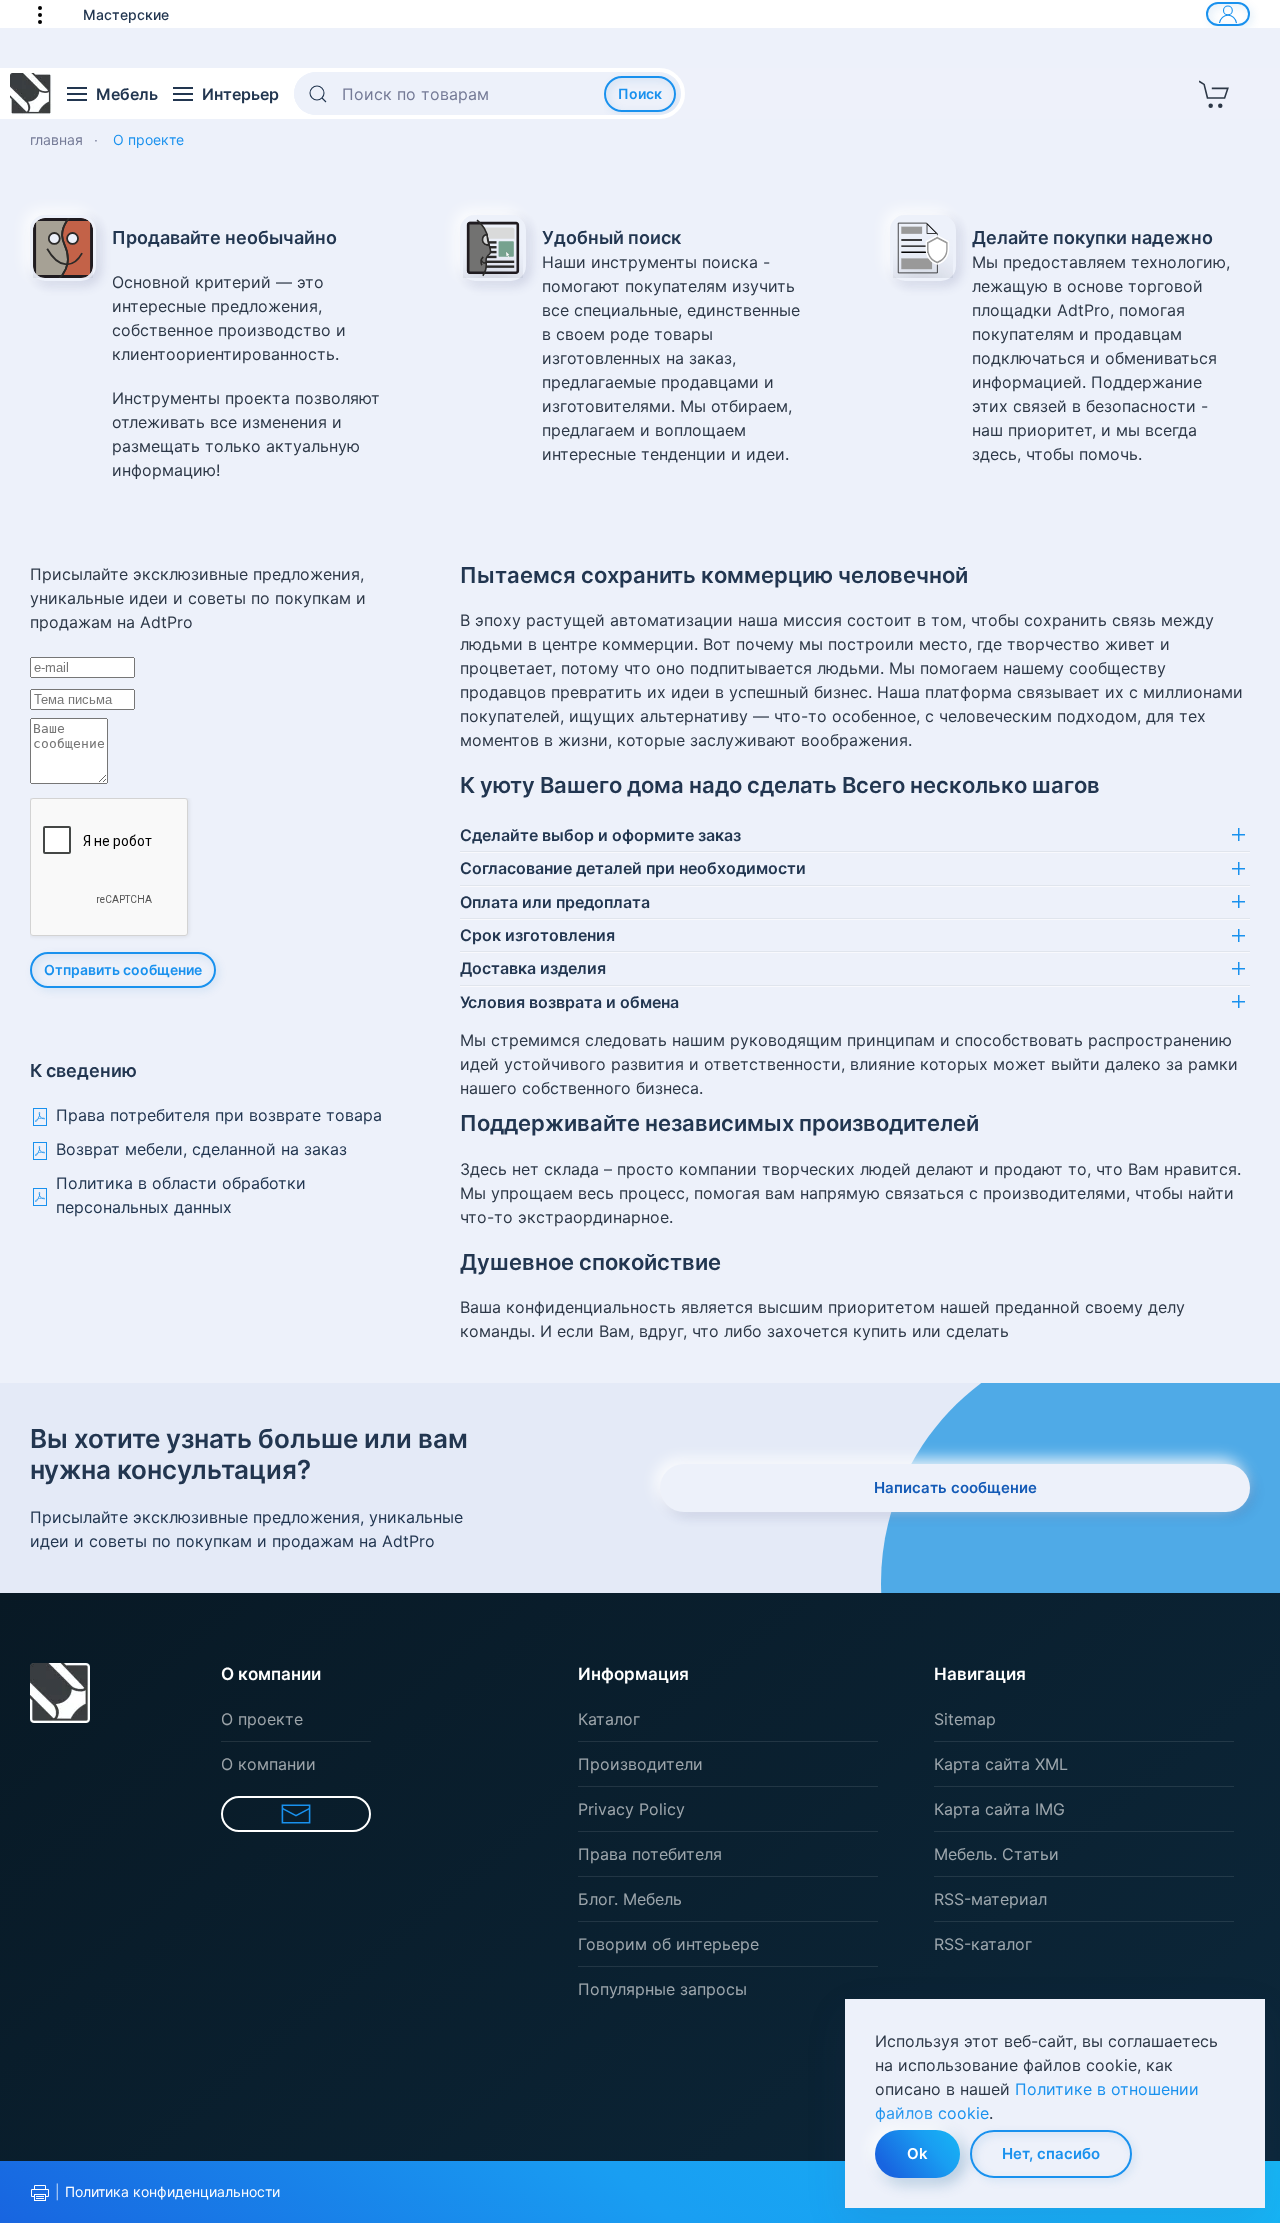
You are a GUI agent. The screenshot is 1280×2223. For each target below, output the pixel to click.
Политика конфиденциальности (172, 2191)
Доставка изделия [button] (533, 968)
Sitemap (965, 1719)
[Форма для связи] (296, 1814)
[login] (1228, 14)
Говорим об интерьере (668, 1944)
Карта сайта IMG (999, 1809)
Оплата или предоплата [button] (555, 902)
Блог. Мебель (630, 1899)
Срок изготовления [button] (537, 935)
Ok (917, 2153)
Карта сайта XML (1001, 1764)
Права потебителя (650, 1854)
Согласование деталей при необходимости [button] (633, 868)
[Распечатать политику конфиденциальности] (40, 2193)
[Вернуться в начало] (31, 94)
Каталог (609, 1719)
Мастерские (126, 14)
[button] (50, 14)
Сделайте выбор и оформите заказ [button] (600, 835)
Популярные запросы (662, 1989)
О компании (268, 1764)
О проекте (262, 1719)
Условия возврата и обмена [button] (569, 1002)
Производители (640, 1764)
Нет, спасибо (1051, 2153)
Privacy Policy (631, 1809)
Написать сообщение (955, 1487)
